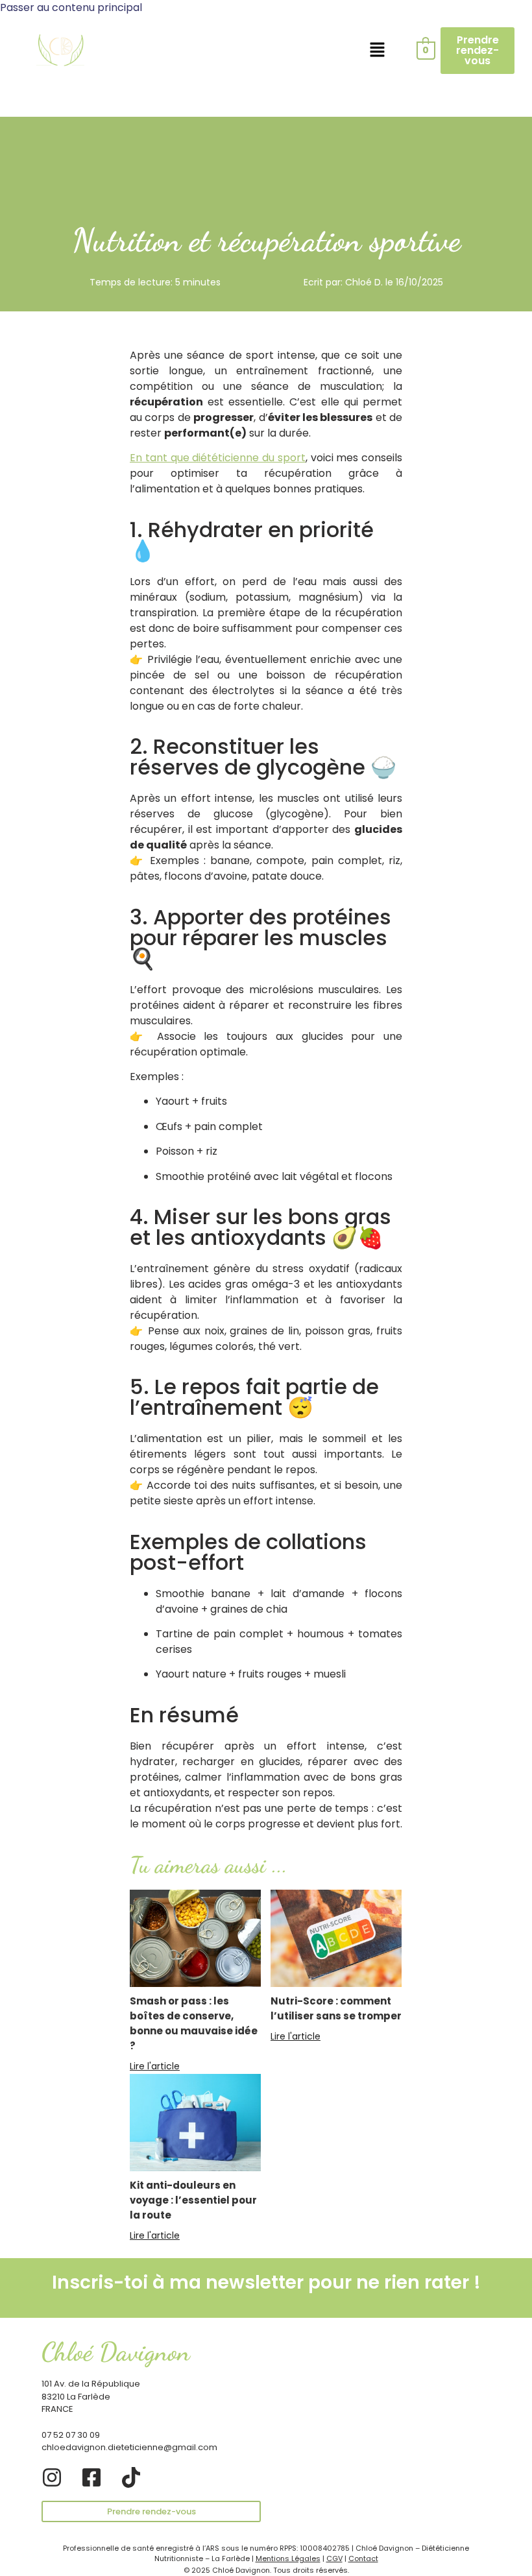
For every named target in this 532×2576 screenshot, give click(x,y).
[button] (377, 51)
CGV (334, 2558)
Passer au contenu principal (71, 7)
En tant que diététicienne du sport (218, 458)
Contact (363, 2558)
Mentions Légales (288, 2558)
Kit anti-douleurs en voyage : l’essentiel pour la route (193, 2200)
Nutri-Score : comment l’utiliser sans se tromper (336, 2008)
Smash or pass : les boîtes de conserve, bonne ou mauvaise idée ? (194, 2023)
